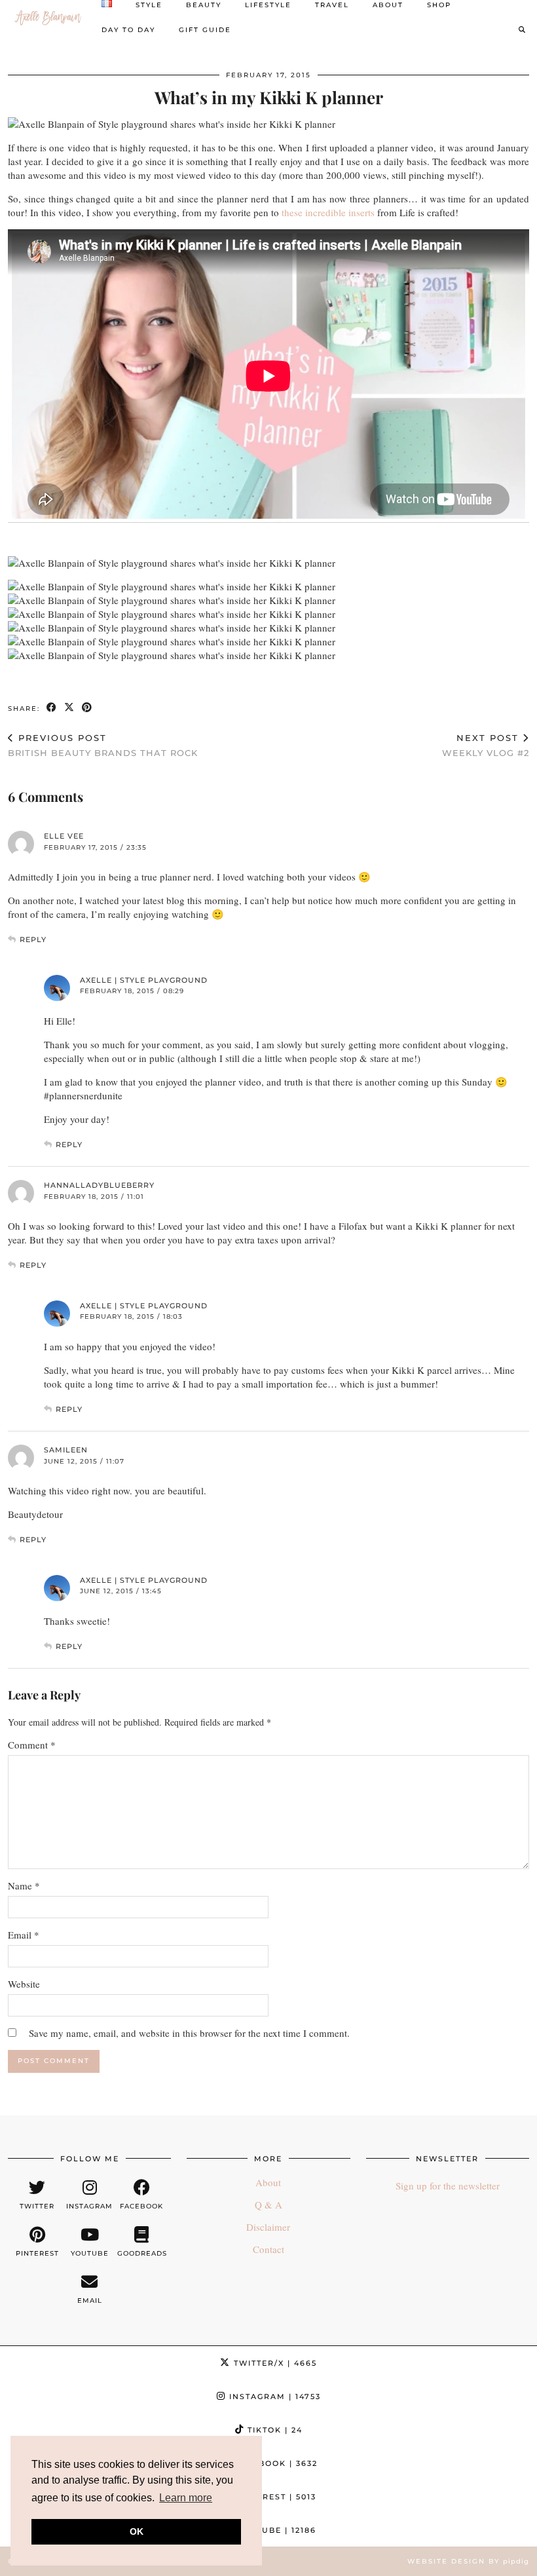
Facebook (274, 2463)
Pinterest (274, 2497)
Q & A (268, 2205)
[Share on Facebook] (52, 708)
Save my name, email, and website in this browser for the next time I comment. (189, 2033)
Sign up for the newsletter (448, 2186)
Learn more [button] (186, 2498)
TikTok (273, 2430)
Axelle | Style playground (144, 980)
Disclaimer (268, 2227)
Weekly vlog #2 (486, 745)
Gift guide (205, 30)
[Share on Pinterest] (87, 708)
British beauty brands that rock (103, 745)
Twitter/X (274, 2363)
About (268, 2182)
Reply (33, 939)
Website (24, 1984)
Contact (268, 2249)
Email (24, 1935)
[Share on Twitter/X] (70, 708)
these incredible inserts (328, 212)
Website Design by (468, 2561)
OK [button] (137, 2531)
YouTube (275, 2530)
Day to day (128, 30)
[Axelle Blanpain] (48, 18)
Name (24, 1885)
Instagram (273, 2396)
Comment (32, 1745)
